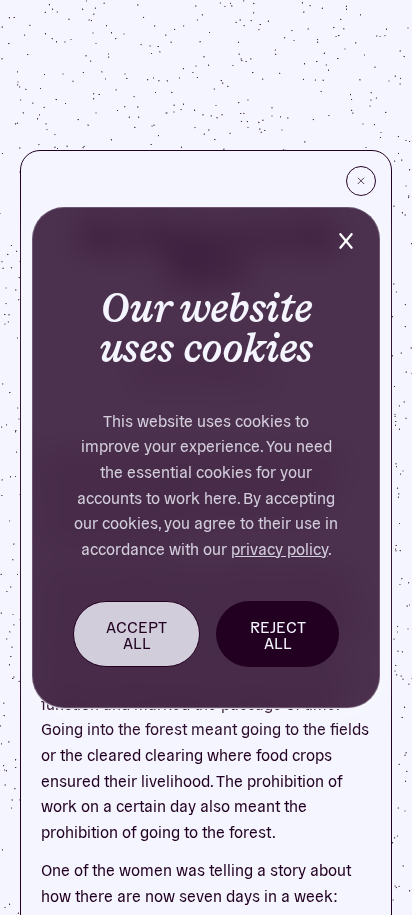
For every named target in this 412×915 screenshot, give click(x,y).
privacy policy (279, 548)
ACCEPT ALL (136, 634)
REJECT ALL (278, 634)
